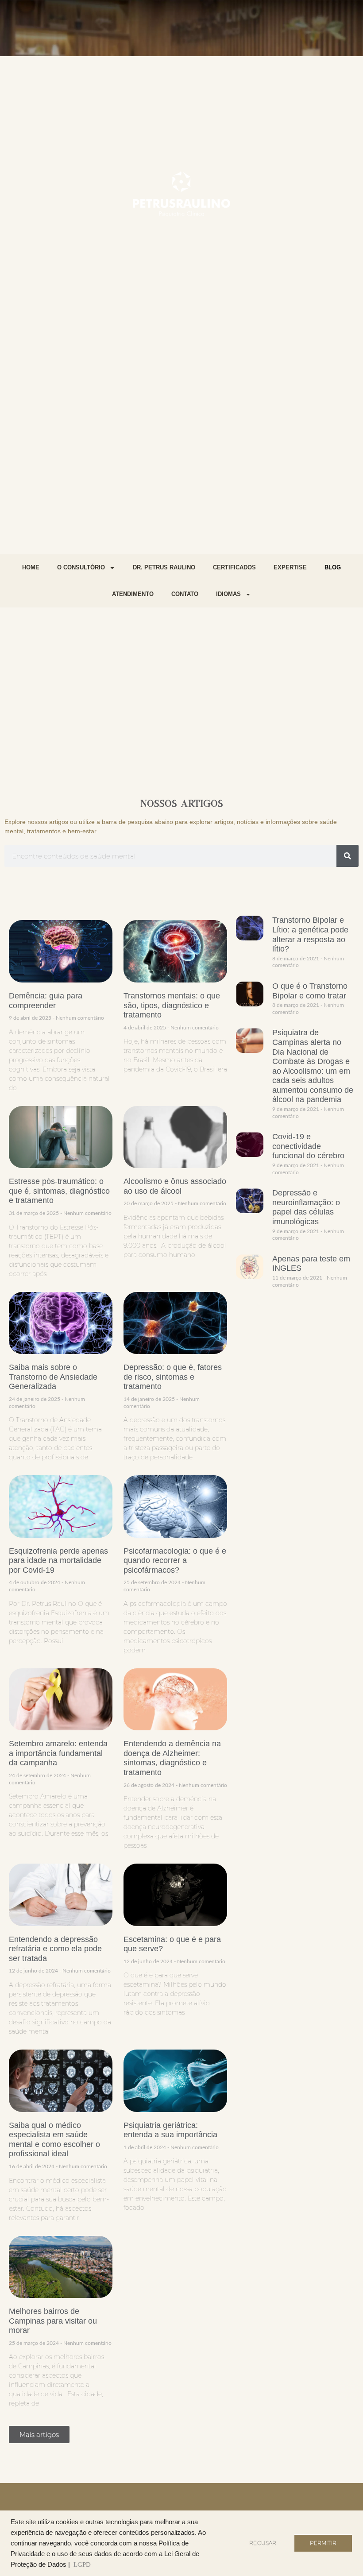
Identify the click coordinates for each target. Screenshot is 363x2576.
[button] (39, 2435)
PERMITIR (323, 2543)
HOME (31, 567)
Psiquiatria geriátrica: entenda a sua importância (170, 2130)
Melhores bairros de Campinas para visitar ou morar (53, 2321)
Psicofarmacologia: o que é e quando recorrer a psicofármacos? (175, 1561)
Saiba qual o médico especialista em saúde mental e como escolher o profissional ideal (54, 2140)
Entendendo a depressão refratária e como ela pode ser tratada (55, 1949)
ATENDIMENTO (133, 594)
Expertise (290, 567)
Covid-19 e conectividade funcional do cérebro (308, 1146)
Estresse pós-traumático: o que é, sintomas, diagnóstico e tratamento (59, 1191)
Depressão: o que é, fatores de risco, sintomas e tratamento (173, 1377)
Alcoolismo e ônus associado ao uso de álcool (175, 1186)
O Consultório (81, 567)
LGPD (82, 2564)
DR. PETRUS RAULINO (164, 567)
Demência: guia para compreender (46, 1001)
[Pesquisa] (348, 856)
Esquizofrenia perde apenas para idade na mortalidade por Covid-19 (58, 1561)
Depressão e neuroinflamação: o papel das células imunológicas (306, 1207)
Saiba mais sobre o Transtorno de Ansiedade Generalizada (53, 1377)
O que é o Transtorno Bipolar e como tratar (310, 991)
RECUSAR (263, 2543)
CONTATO (185, 594)
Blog (333, 567)
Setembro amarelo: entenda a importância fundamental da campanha (58, 1753)
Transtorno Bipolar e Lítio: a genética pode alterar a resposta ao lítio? (310, 934)
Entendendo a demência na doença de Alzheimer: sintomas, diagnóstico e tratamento (172, 1758)
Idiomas (228, 594)
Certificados (234, 567)
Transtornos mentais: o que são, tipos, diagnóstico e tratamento (172, 1005)
